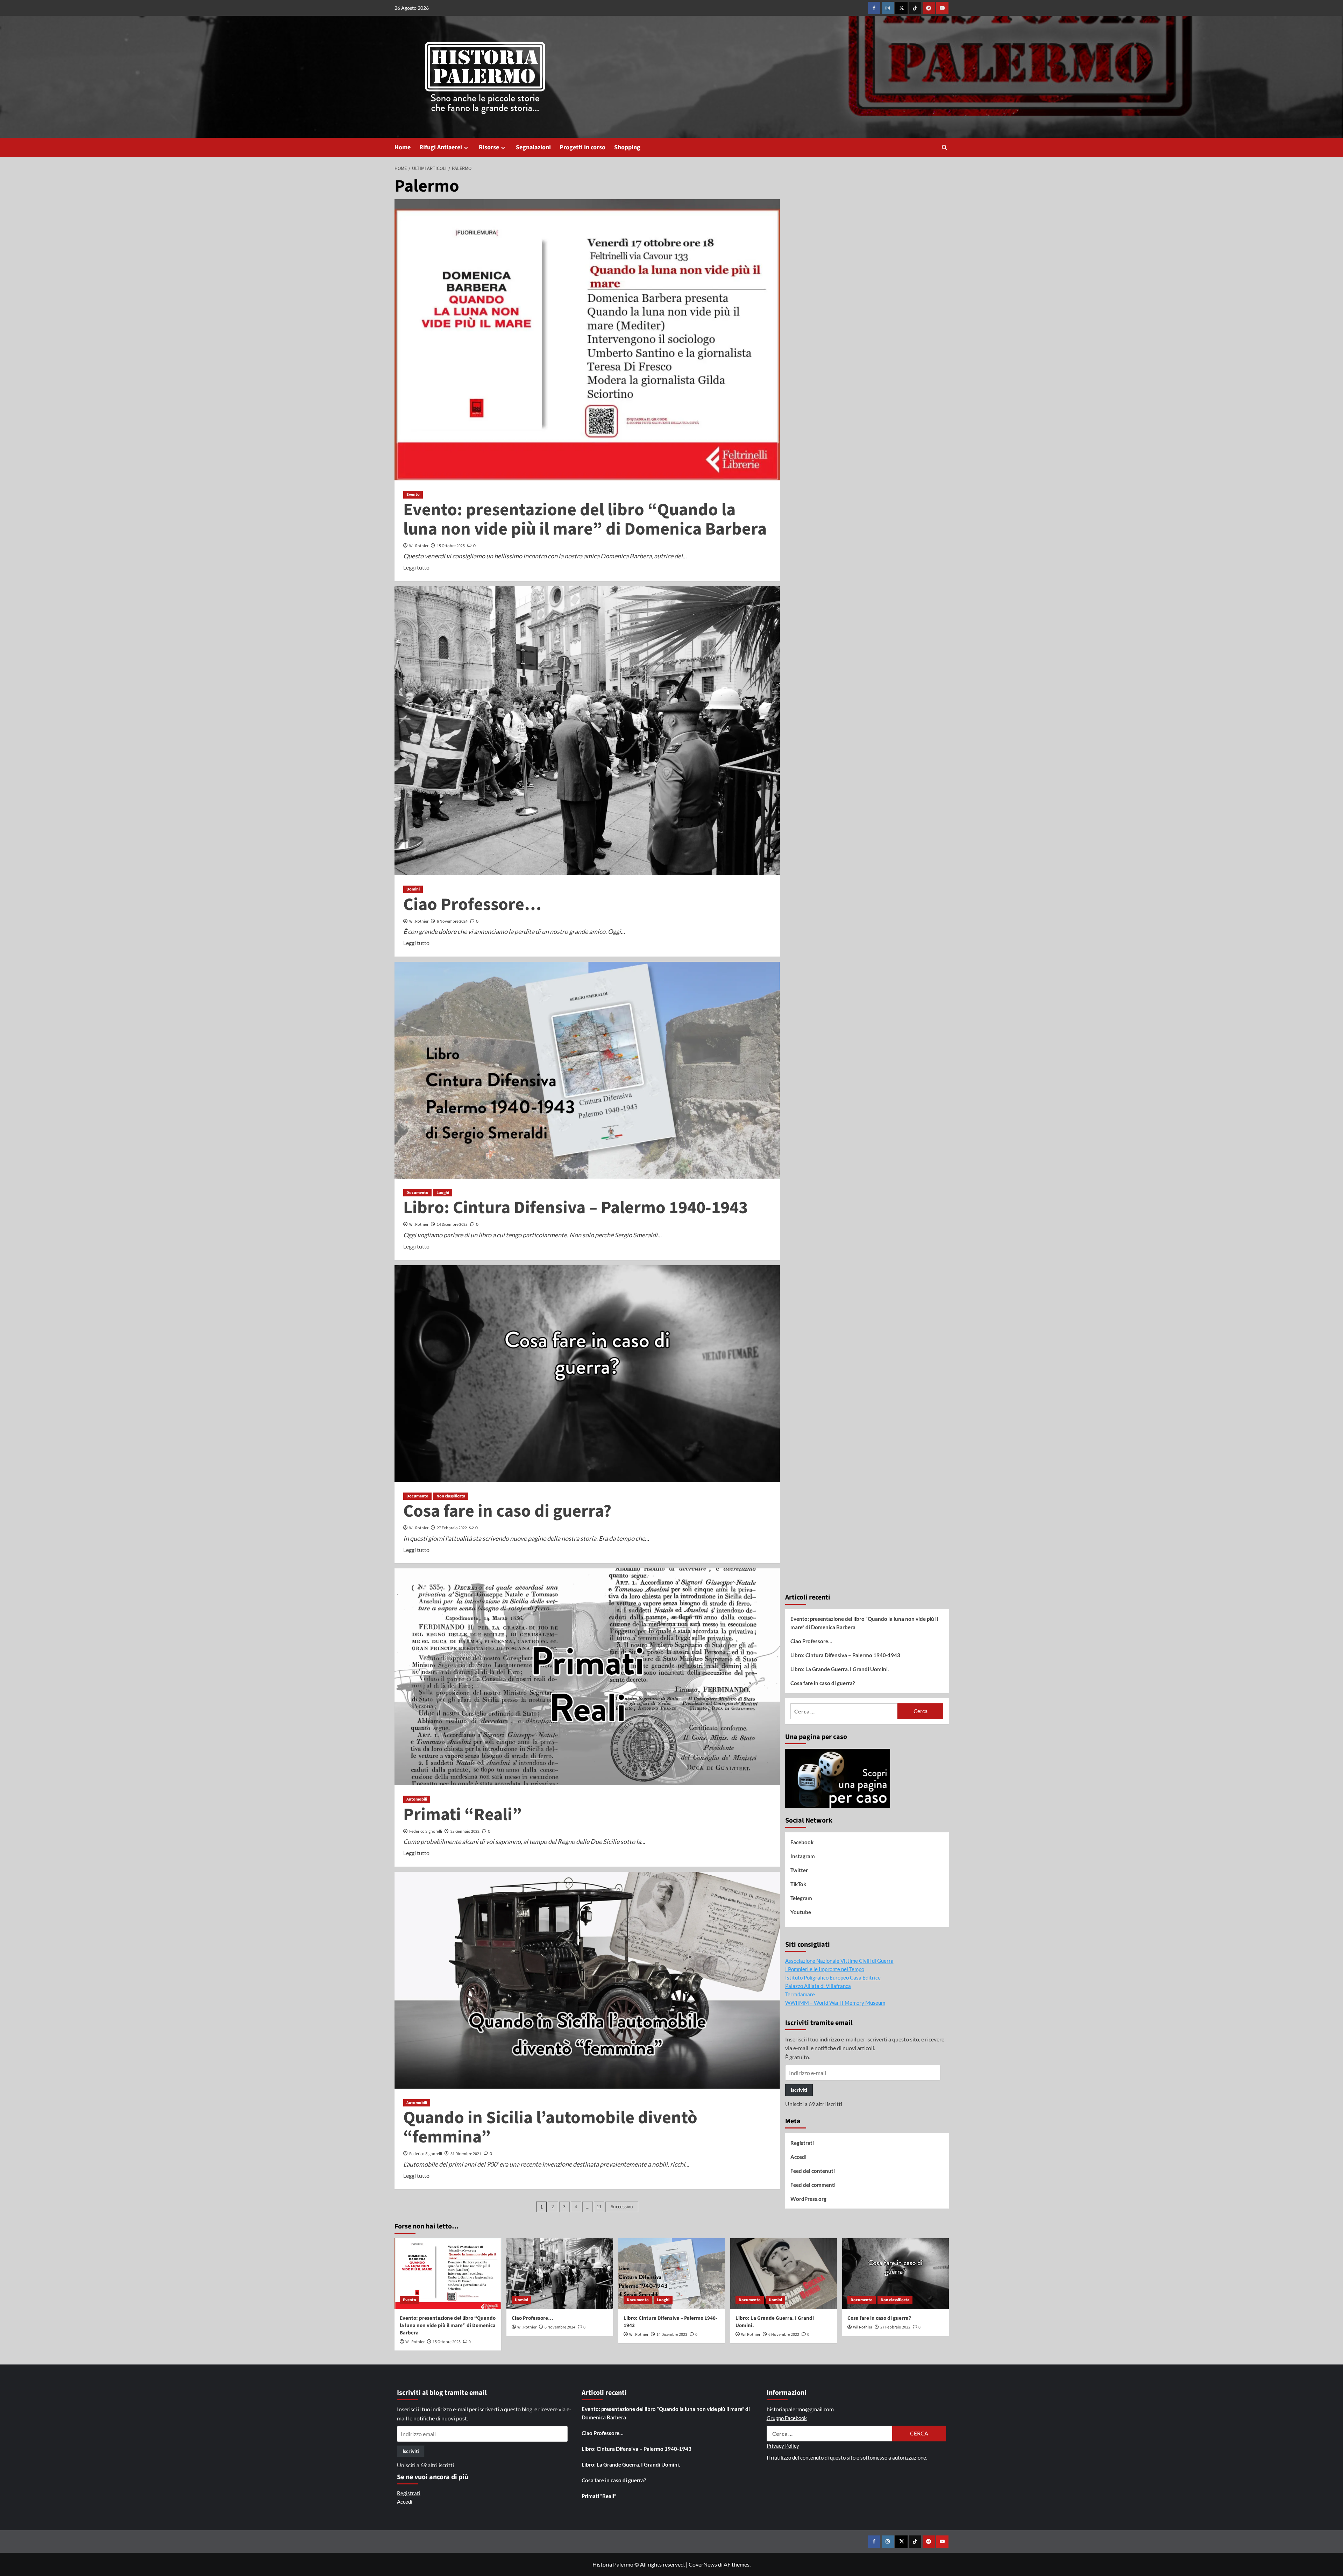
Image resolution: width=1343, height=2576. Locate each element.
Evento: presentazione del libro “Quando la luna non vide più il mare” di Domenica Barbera (585, 520)
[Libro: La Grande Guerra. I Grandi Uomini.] (784, 2274)
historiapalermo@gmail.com (800, 2409)
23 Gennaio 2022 (465, 1831)
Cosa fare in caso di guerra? (507, 1511)
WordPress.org (808, 2199)
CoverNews (703, 2564)
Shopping (627, 147)
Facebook (802, 1842)
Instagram (803, 1856)
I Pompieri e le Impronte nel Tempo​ (825, 1969)
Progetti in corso (582, 147)
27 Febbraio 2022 (452, 1528)
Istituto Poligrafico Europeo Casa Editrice (833, 1977)
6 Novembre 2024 (452, 921)
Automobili (417, 1799)
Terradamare (800, 1994)
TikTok (798, 1884)
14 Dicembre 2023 (452, 1225)
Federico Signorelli (426, 1831)
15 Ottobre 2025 (451, 546)
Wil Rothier (419, 546)
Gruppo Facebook (787, 2418)
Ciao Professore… (472, 905)
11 (599, 2207)
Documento (417, 1193)
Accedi (798, 2157)
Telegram (801, 1898)
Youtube (801, 1912)
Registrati (802, 2143)
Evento (413, 495)
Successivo (622, 2207)
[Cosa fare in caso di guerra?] (896, 2274)
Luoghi (443, 1193)
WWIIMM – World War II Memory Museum (835, 2003)
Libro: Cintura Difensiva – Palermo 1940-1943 (575, 1208)
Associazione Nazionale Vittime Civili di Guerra (839, 1961)
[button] (944, 147)
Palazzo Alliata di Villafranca (818, 1986)
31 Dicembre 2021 (466, 2154)
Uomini (413, 889)
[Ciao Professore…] (560, 2274)
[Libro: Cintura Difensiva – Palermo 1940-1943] (672, 2274)
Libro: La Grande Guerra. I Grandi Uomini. (840, 1669)
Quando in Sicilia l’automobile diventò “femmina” (550, 2127)
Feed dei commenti (813, 2185)
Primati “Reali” (463, 1815)
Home (403, 147)
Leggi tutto (416, 568)
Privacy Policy (783, 2446)
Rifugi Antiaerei (441, 147)
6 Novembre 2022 (784, 2335)
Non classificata (451, 1496)
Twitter (799, 1870)
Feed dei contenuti (813, 2171)
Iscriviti (799, 2090)
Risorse (489, 147)
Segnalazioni (533, 147)
